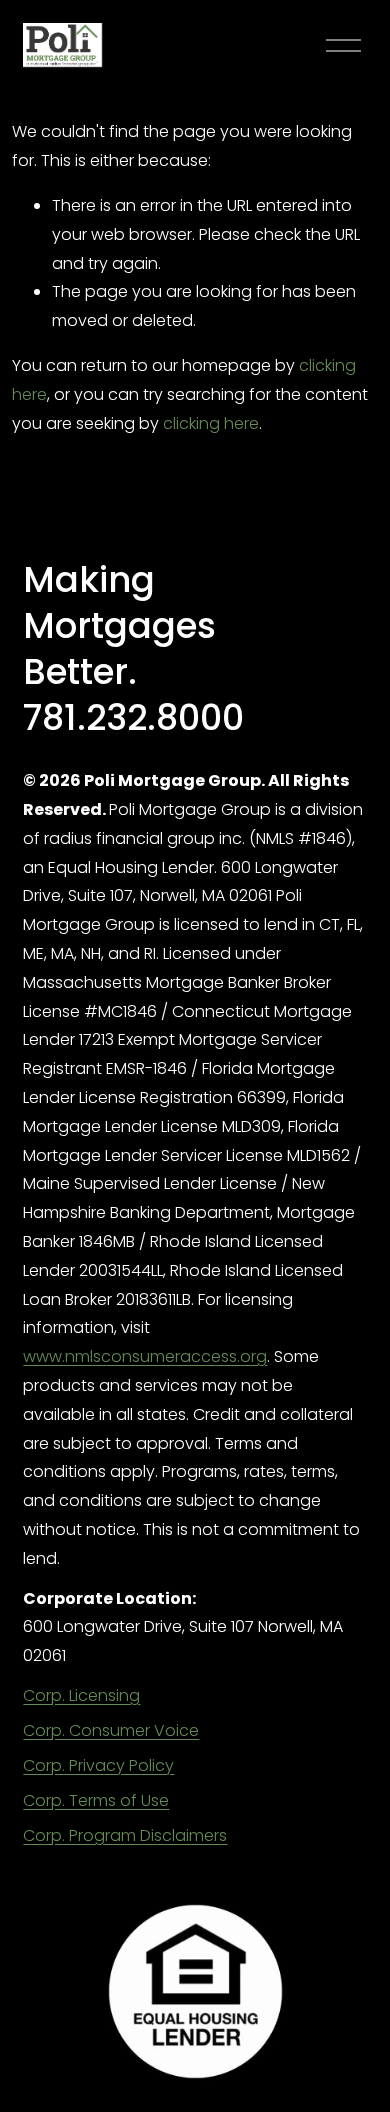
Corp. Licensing (81, 1695)
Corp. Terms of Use (96, 1800)
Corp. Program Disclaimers (125, 1835)
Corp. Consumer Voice (111, 1730)
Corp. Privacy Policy (98, 1765)
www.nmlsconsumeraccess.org (145, 1356)
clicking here (211, 423)
